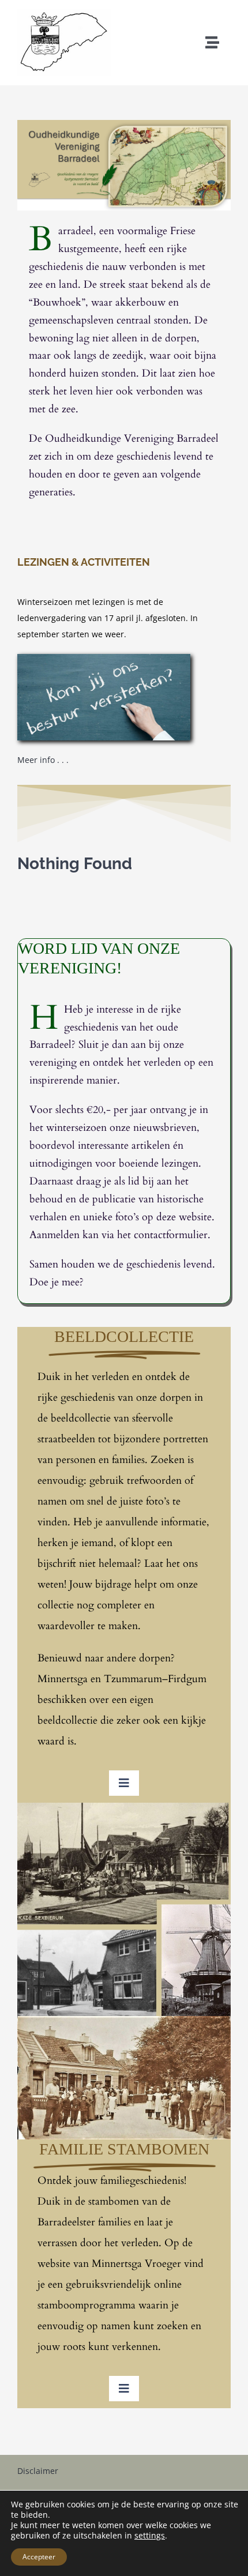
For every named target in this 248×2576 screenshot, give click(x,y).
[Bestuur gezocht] (104, 658)
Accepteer (39, 2557)
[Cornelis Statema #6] (124, 2020)
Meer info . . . (43, 760)
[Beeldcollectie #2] (124, 1806)
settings (150, 2536)
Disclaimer (38, 2471)
